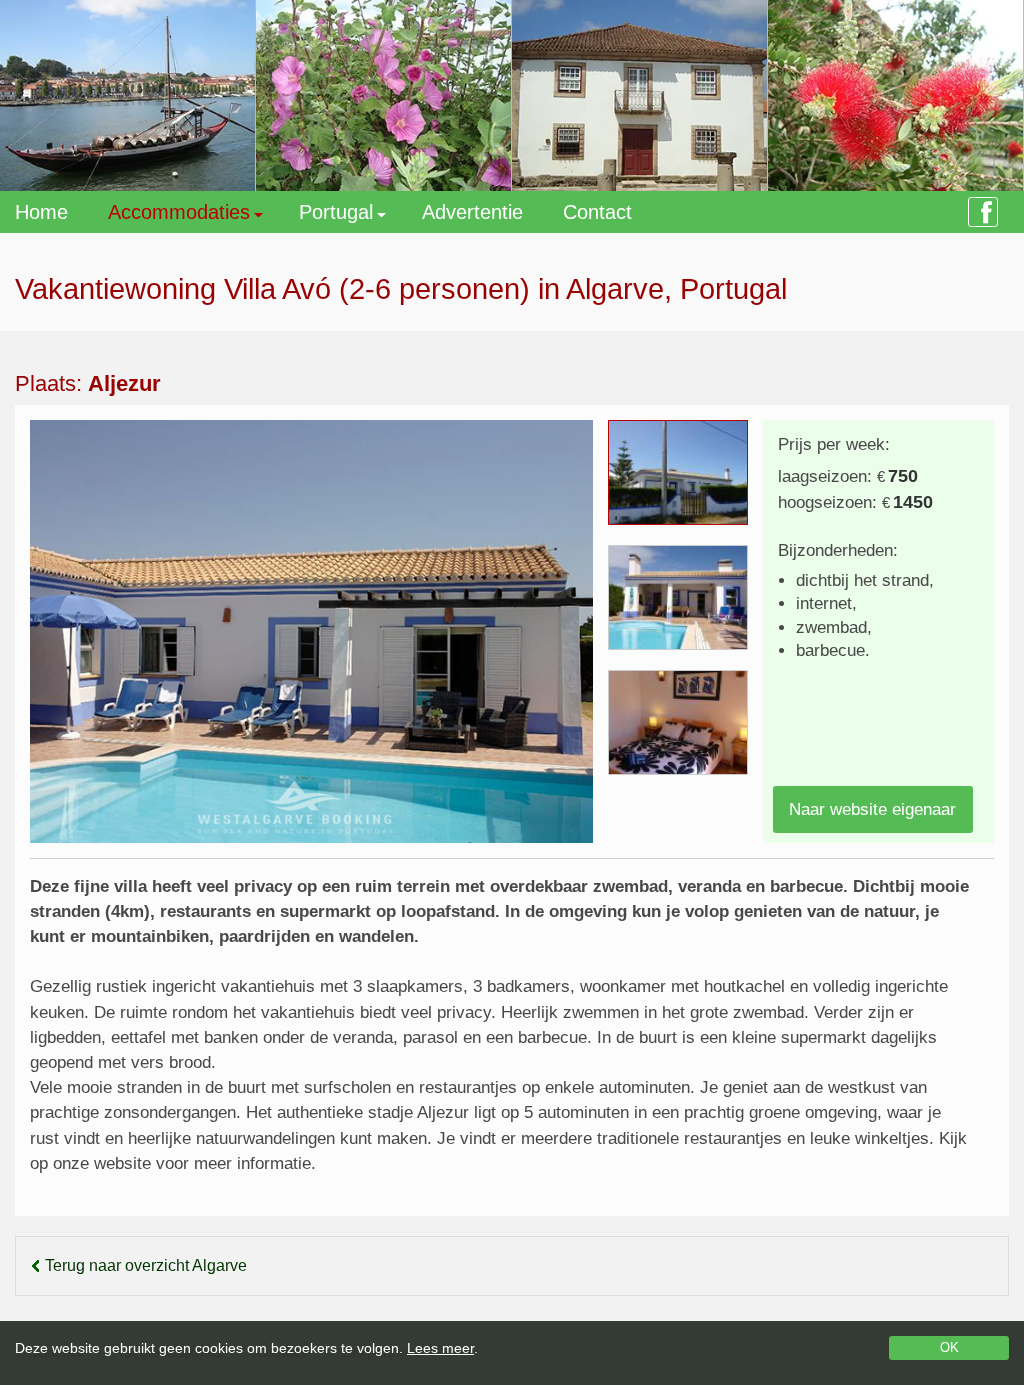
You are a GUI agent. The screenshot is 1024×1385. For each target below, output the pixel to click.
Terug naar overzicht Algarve (146, 1265)
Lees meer (440, 1348)
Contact (597, 212)
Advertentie (472, 212)
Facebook (983, 212)
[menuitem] (61, 212)
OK (949, 1347)
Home (41, 212)
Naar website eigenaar (872, 809)
